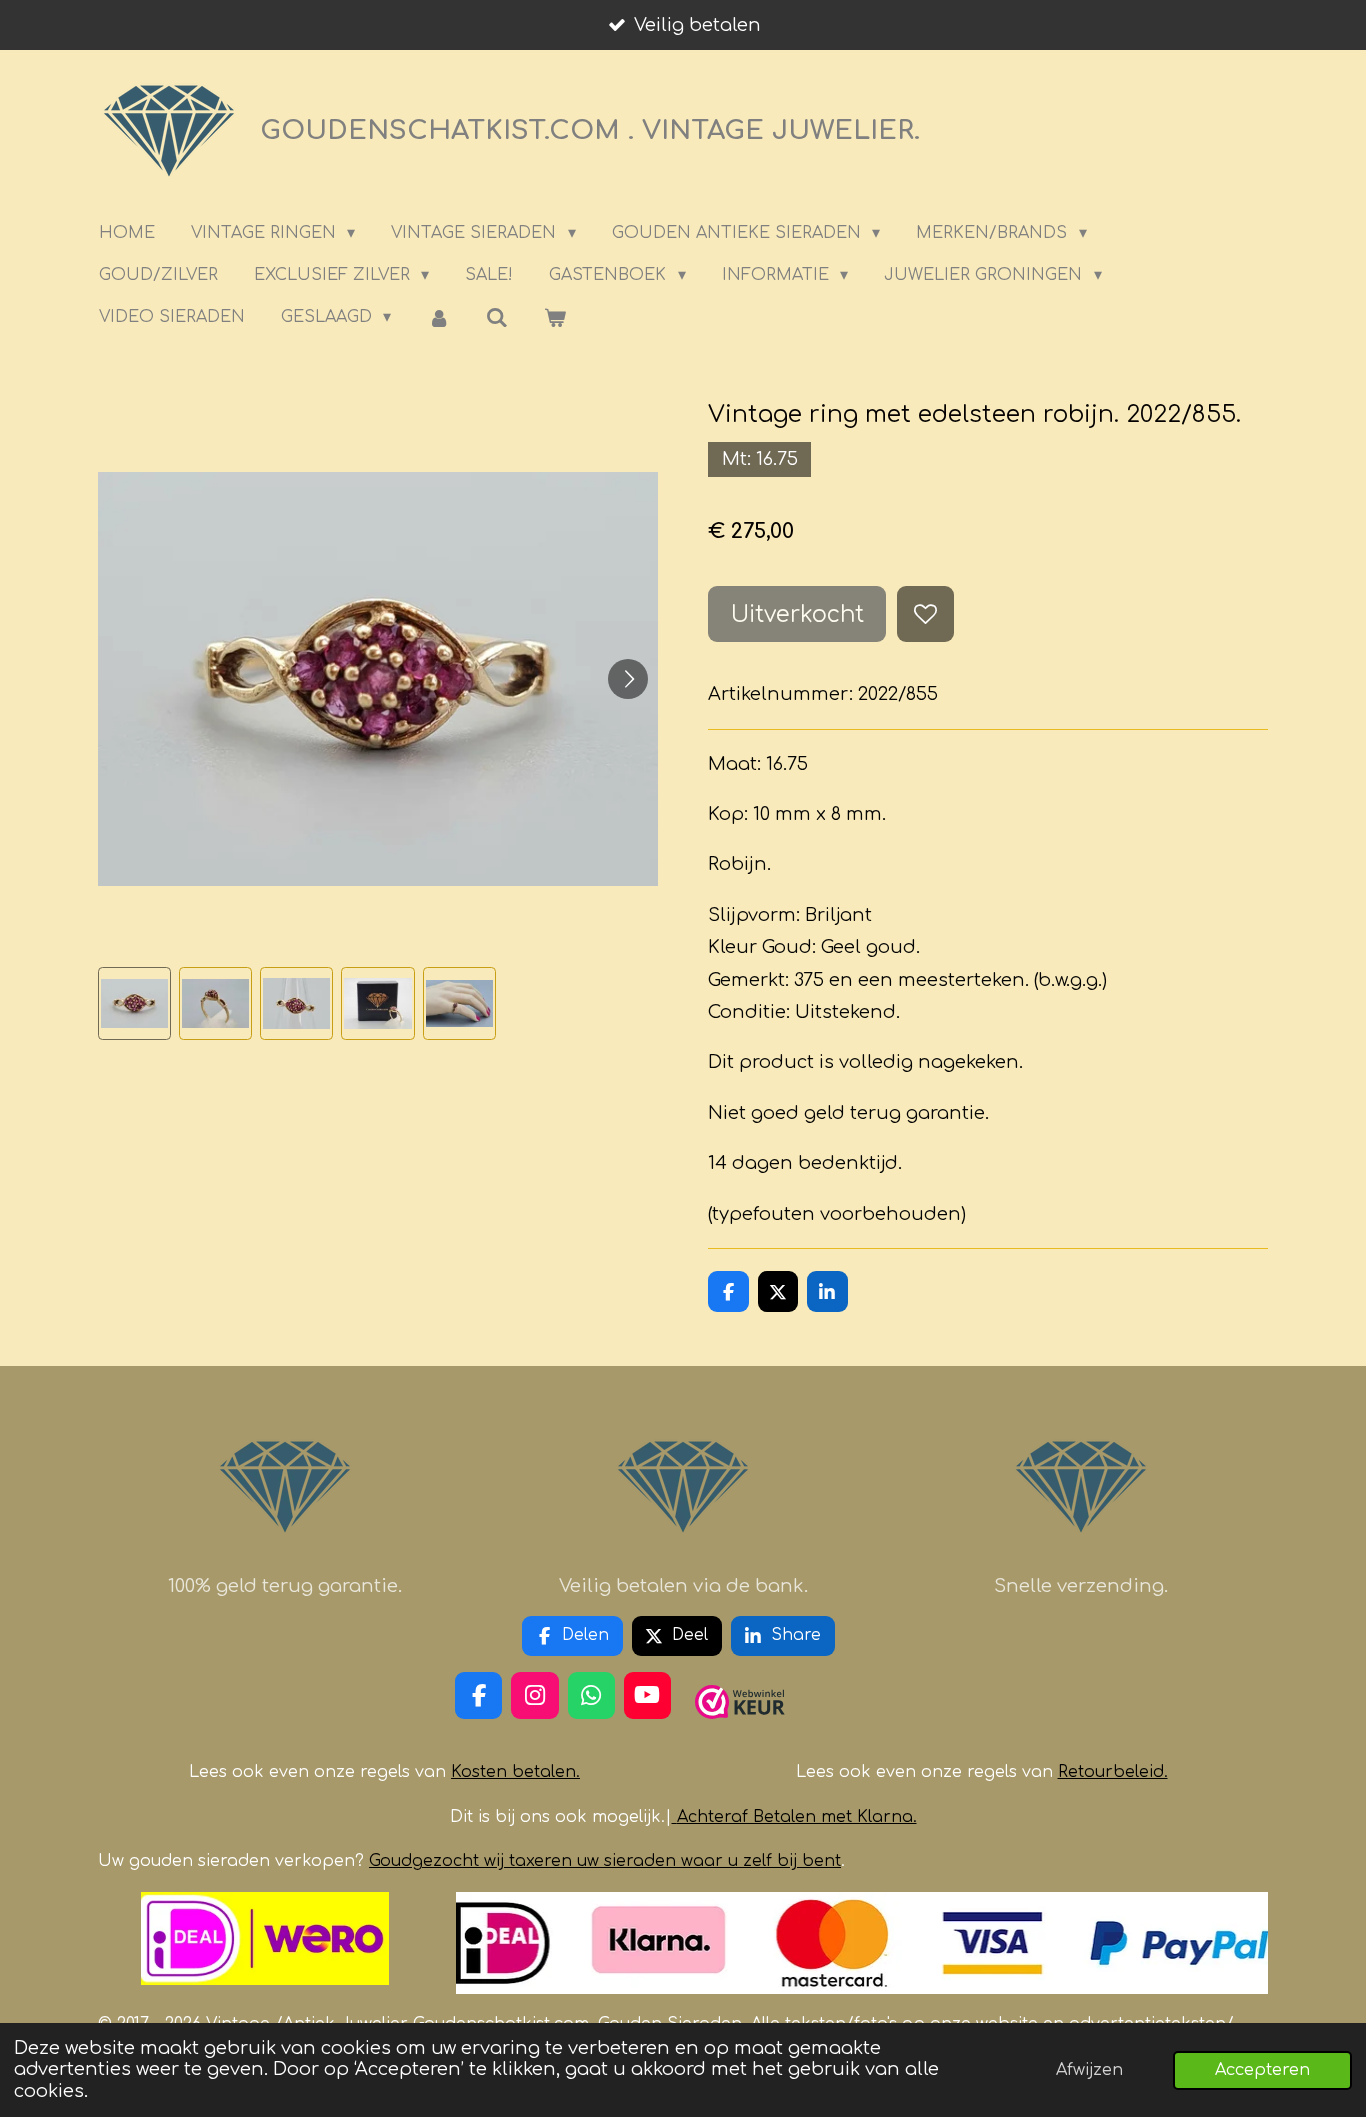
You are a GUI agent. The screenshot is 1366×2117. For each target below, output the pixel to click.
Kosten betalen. (515, 1772)
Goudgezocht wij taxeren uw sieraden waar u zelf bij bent (605, 1861)
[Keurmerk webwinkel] (740, 1727)
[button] (134, 1003)
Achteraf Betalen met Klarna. (797, 1817)
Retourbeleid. (1113, 1772)
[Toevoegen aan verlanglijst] (925, 614)
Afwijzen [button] (1089, 2070)
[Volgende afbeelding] (628, 679)
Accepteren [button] (1262, 2070)
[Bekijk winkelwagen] (555, 317)
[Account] (438, 317)
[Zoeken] (497, 317)
